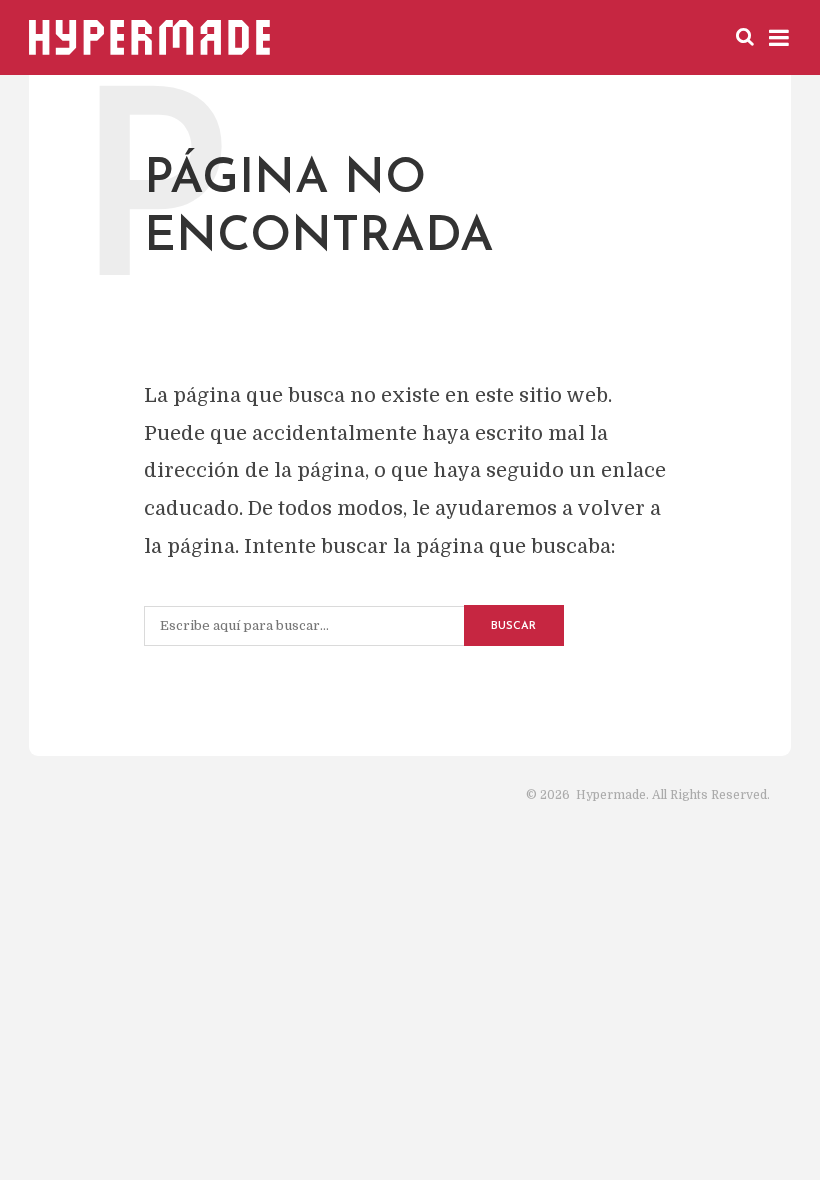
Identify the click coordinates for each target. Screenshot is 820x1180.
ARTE (420, 35)
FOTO (634, 35)
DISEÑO (492, 35)
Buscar (513, 626)
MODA (566, 35)
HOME (354, 35)
